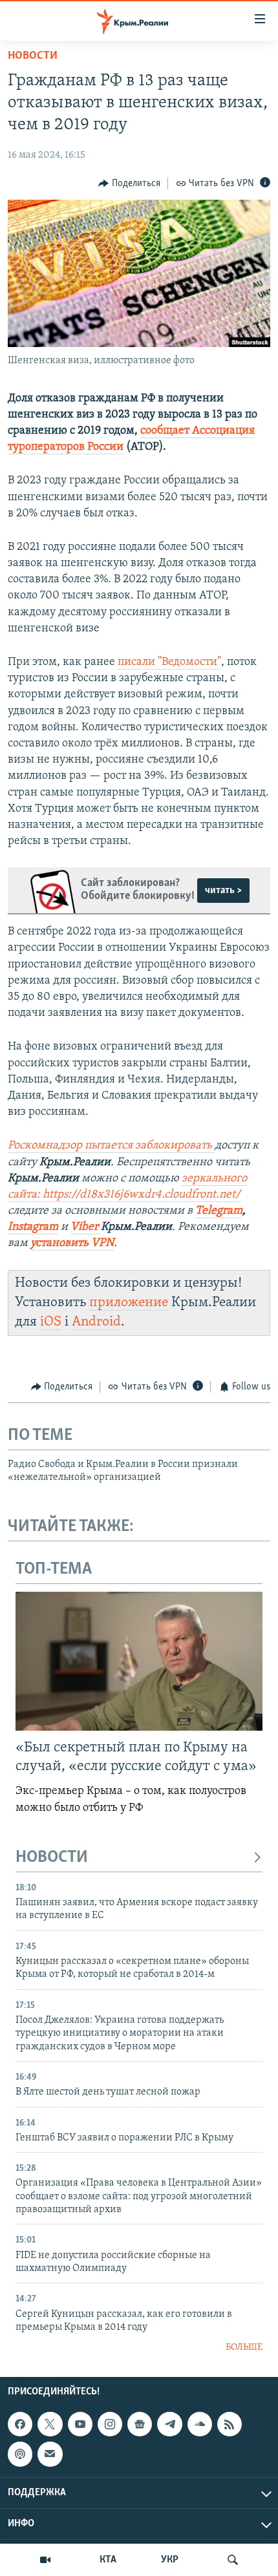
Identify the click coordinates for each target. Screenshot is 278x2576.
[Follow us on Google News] (140, 2424)
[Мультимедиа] (45, 2560)
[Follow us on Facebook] (20, 2424)
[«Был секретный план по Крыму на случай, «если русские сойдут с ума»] (139, 1661)
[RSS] (230, 2424)
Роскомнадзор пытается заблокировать (110, 1146)
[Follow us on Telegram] (169, 2424)
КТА (108, 2560)
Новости (33, 56)
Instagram (33, 1227)
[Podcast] (20, 2454)
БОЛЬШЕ (244, 2348)
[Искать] (233, 2560)
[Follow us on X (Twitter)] (50, 2424)
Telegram (219, 1211)
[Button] (129, 184)
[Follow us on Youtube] (80, 2424)
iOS (51, 1322)
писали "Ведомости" (169, 662)
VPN (102, 1243)
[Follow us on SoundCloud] (200, 2424)
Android (96, 1322)
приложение (129, 1303)
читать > (223, 891)
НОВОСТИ (52, 1858)
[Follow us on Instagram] (110, 2424)
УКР (170, 2560)
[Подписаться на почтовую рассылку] (50, 2454)
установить (61, 1243)
